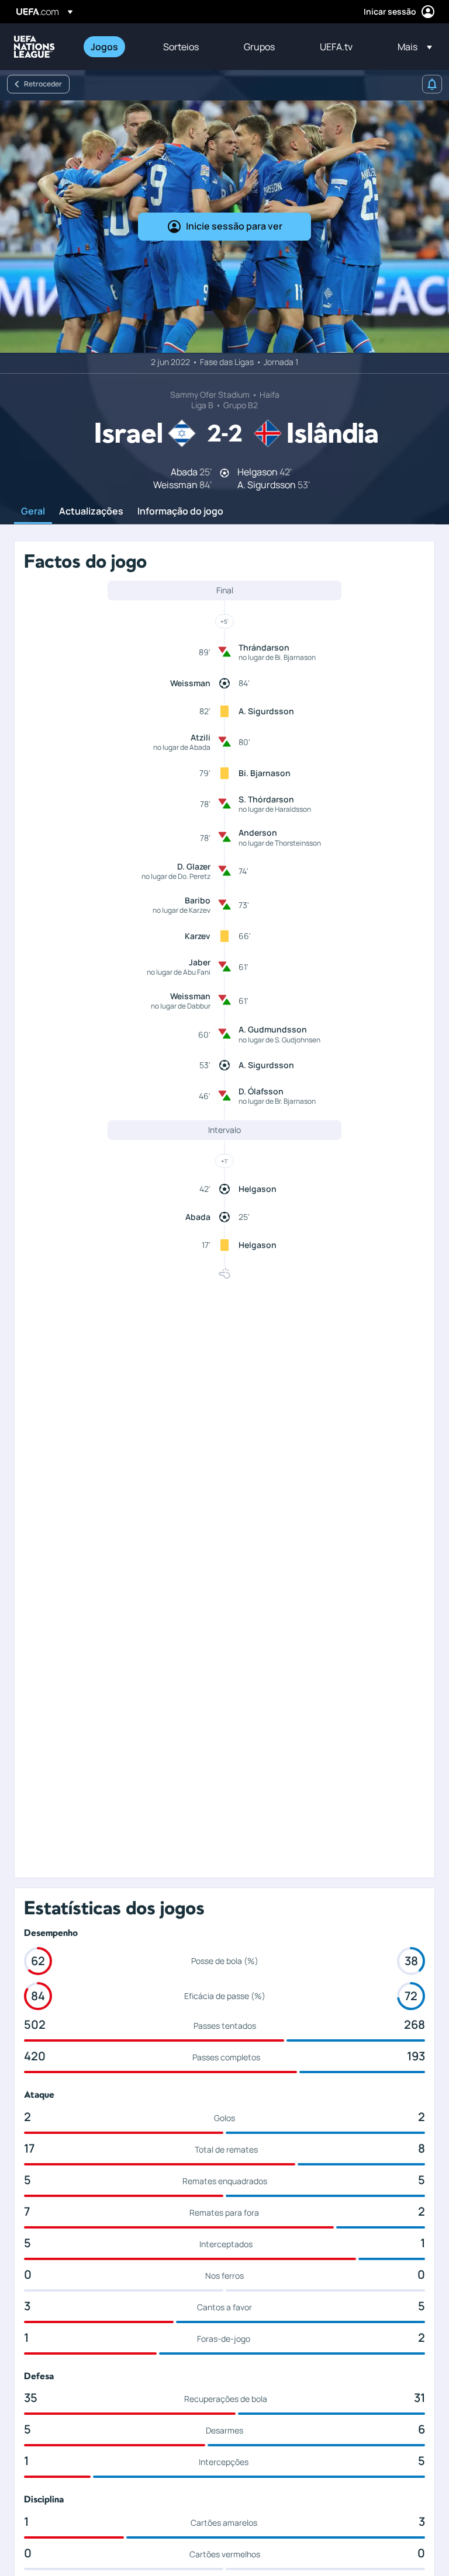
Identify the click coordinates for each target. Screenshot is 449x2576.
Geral (33, 512)
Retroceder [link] (43, 84)
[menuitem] (112, 47)
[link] (104, 47)
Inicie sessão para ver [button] (234, 226)
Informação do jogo (180, 512)
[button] (411, 47)
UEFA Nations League (34, 47)
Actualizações (91, 512)
